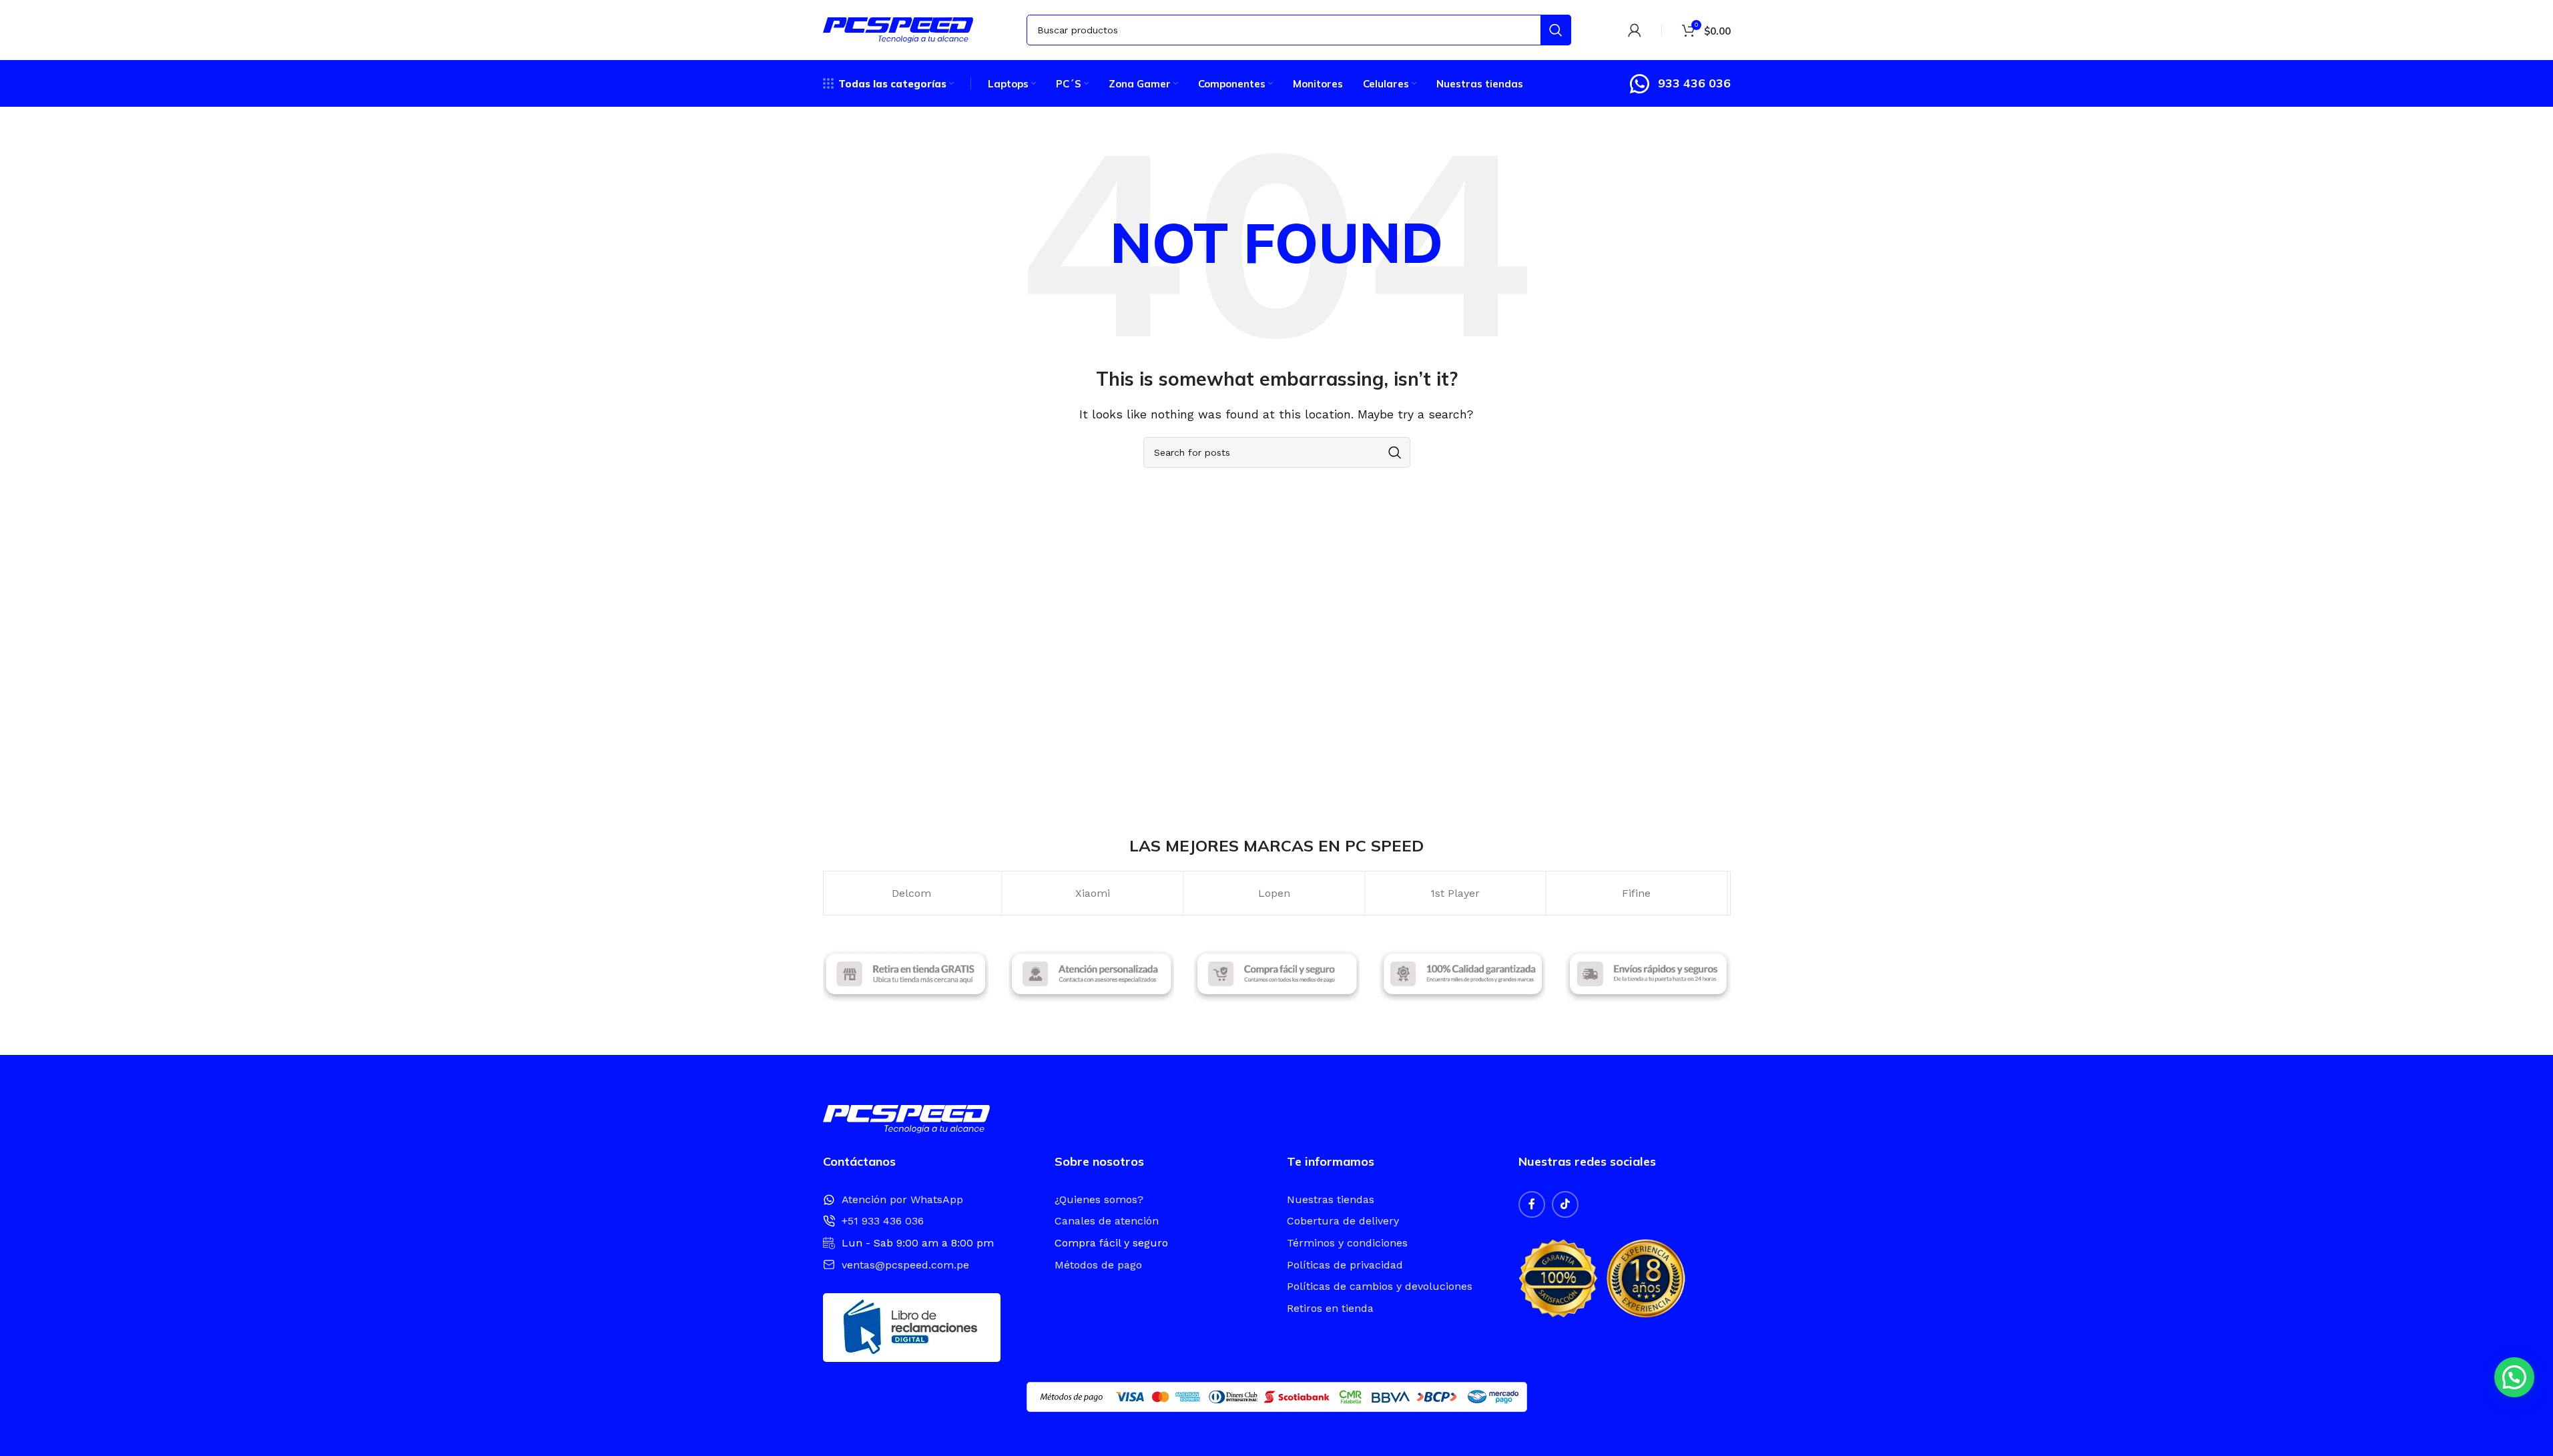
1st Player (1276, 893)
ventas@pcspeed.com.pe (905, 1265)
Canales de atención (1107, 1221)
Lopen (1095, 893)
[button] (2514, 1377)
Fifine (1457, 893)
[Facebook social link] (1532, 1204)
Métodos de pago (1098, 1265)
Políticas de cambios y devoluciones (1380, 1286)
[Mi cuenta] (1635, 30)
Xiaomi (914, 893)
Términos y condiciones (1347, 1243)
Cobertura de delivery (1343, 1221)
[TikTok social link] (1565, 1204)
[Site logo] (898, 29)
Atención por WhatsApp (902, 1199)
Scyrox (1639, 893)
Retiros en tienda (1330, 1308)
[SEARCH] (1556, 30)
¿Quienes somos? (1099, 1199)
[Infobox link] (1679, 84)
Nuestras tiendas (1331, 1199)
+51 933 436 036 (883, 1221)
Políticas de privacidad (1345, 1265)
